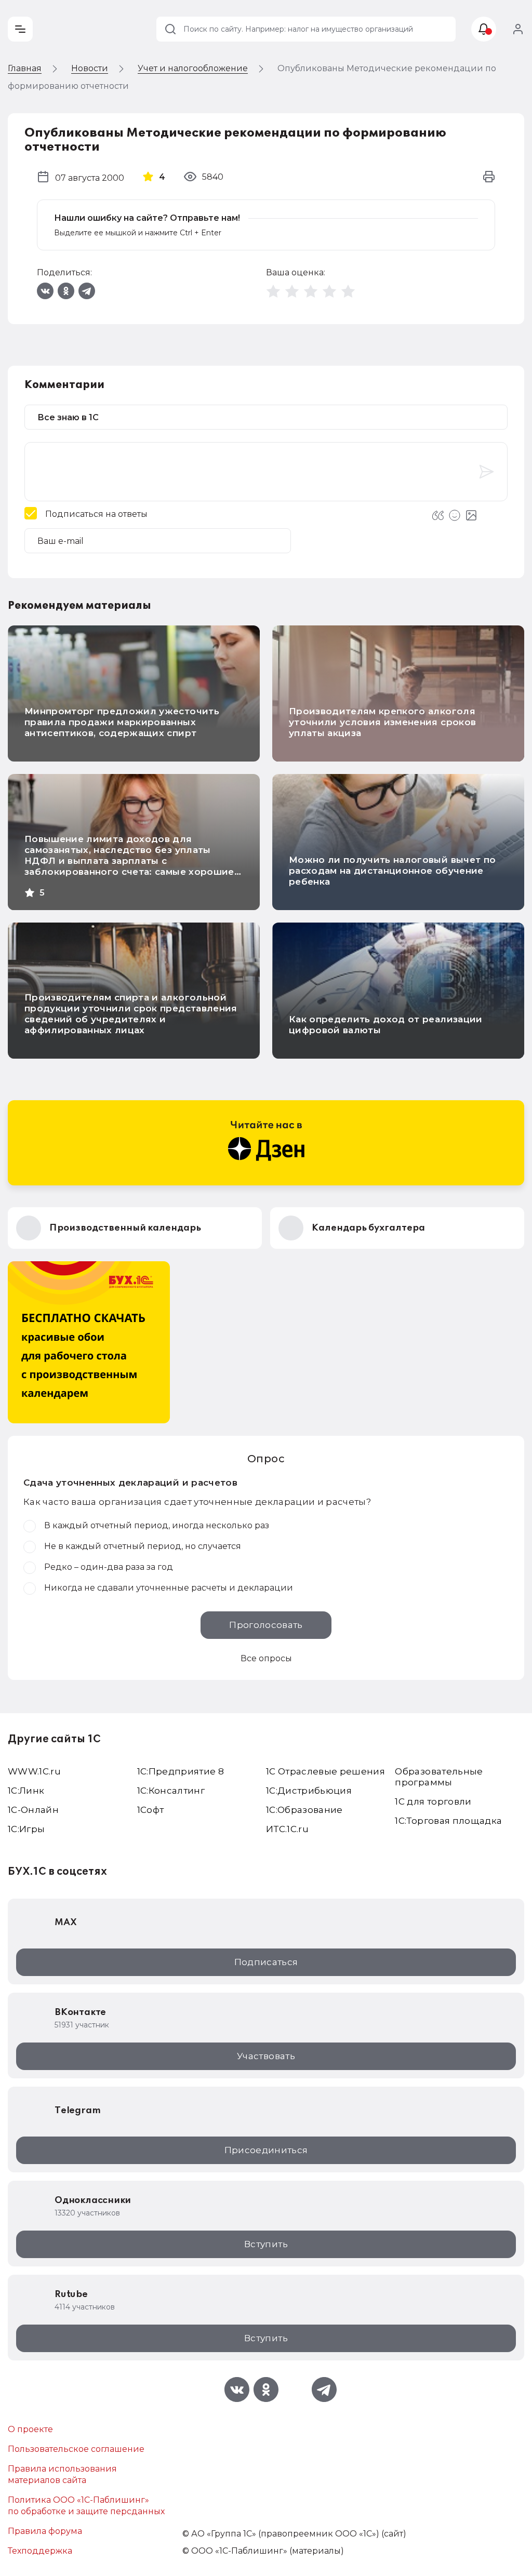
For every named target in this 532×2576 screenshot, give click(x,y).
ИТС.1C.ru (287, 1829)
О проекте (30, 2429)
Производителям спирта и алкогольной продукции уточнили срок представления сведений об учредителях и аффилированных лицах (131, 1014)
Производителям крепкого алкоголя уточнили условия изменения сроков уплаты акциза (382, 722)
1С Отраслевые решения (325, 1771)
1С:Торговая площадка (448, 1821)
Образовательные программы (439, 1777)
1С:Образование (304, 1810)
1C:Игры (26, 1829)
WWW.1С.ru (34, 1771)
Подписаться (266, 1962)
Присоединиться (266, 2150)
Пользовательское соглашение (76, 2449)
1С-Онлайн (33, 1810)
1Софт (151, 1810)
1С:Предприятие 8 (181, 1771)
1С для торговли (433, 1801)
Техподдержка (40, 2551)
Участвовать (266, 2056)
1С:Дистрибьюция (309, 1791)
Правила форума (45, 2531)
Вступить (266, 2244)
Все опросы (266, 1658)
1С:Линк (26, 1791)
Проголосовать (266, 1625)
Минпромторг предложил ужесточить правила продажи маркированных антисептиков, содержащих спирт (122, 722)
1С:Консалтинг (171, 1791)
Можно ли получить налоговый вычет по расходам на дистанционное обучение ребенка (392, 871)
